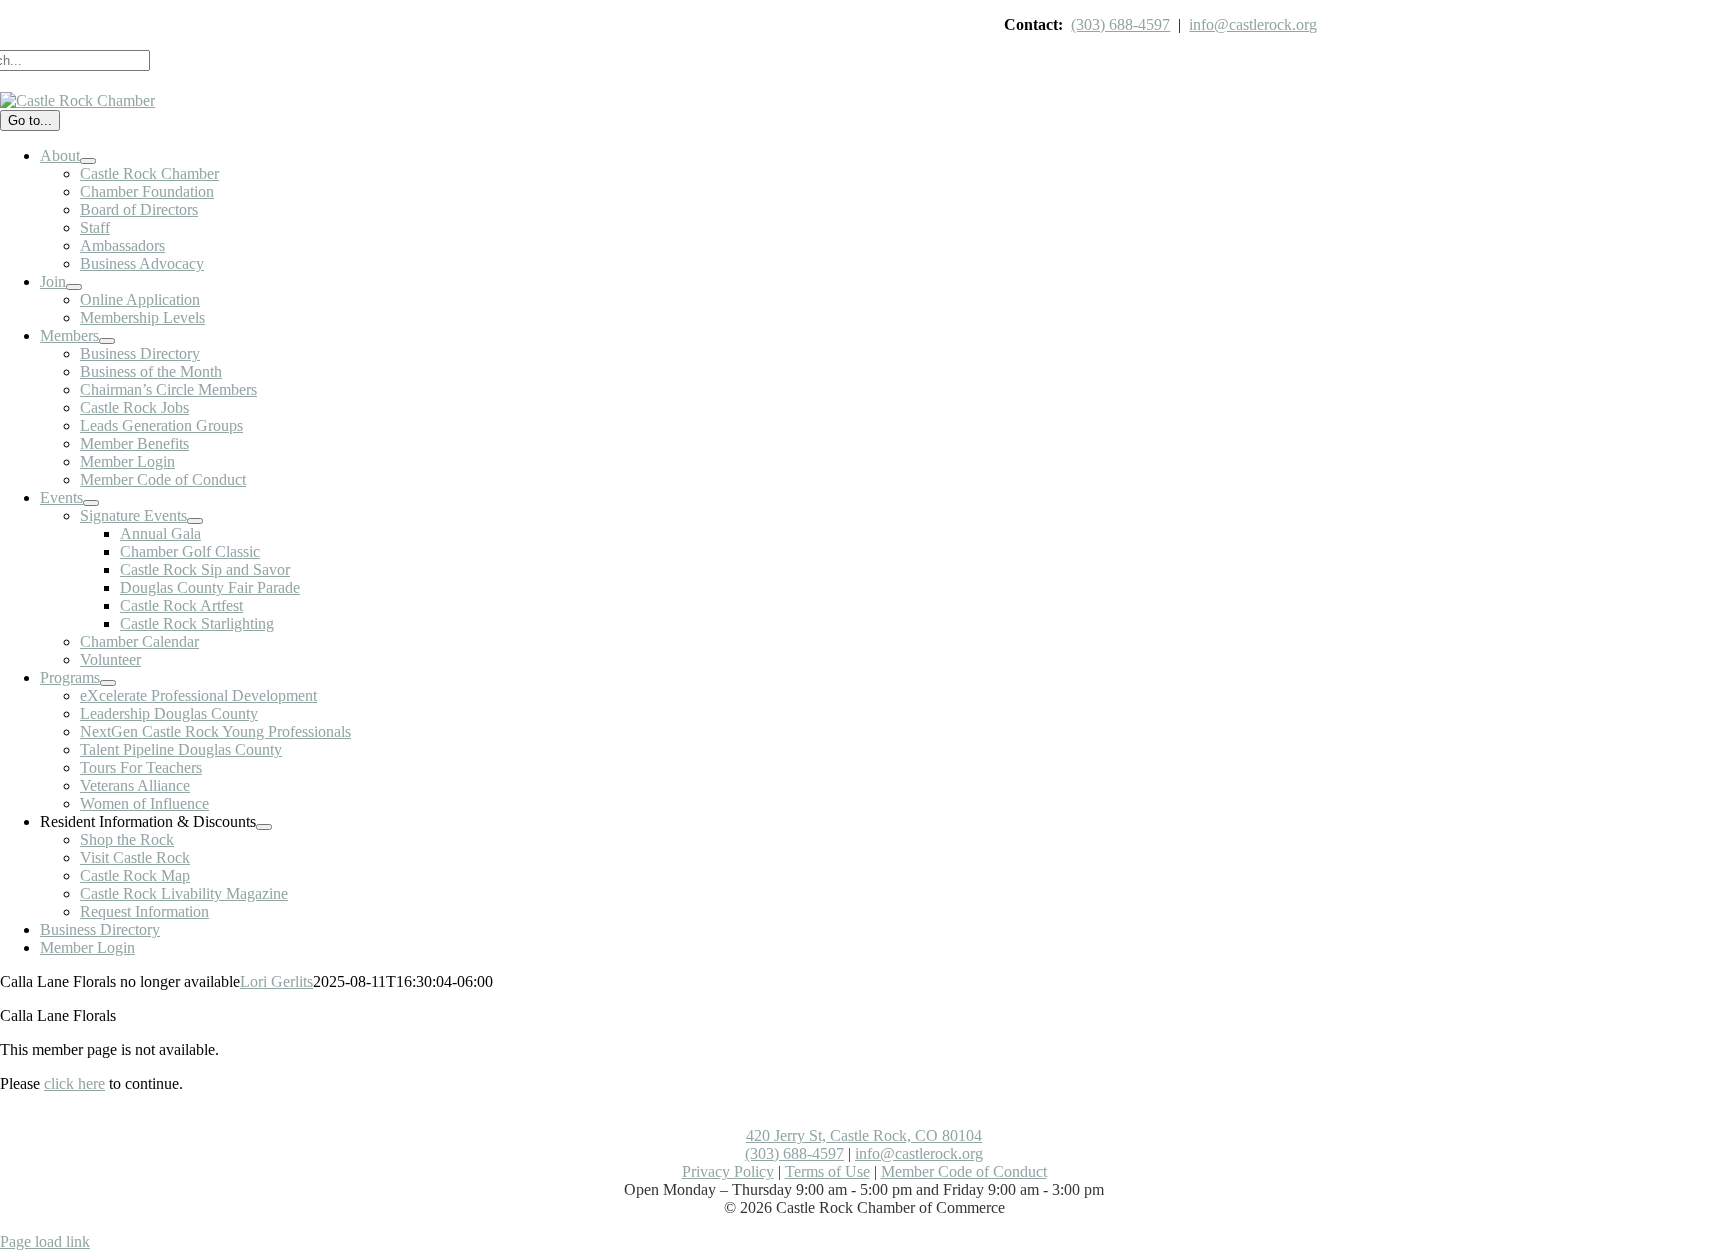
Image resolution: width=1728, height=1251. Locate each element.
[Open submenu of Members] (107, 341)
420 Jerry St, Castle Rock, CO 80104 (864, 1135)
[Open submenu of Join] (74, 287)
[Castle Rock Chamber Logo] (77, 100)
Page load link (45, 1241)
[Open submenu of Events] (91, 503)
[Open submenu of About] (88, 161)
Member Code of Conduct (964, 1171)
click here (74, 1083)
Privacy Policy (728, 1171)
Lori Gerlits (276, 981)
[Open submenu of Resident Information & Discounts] (264, 827)
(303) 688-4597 (1120, 24)
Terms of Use (827, 1171)
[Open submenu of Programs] (108, 683)
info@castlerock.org (1253, 24)
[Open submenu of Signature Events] (195, 521)
